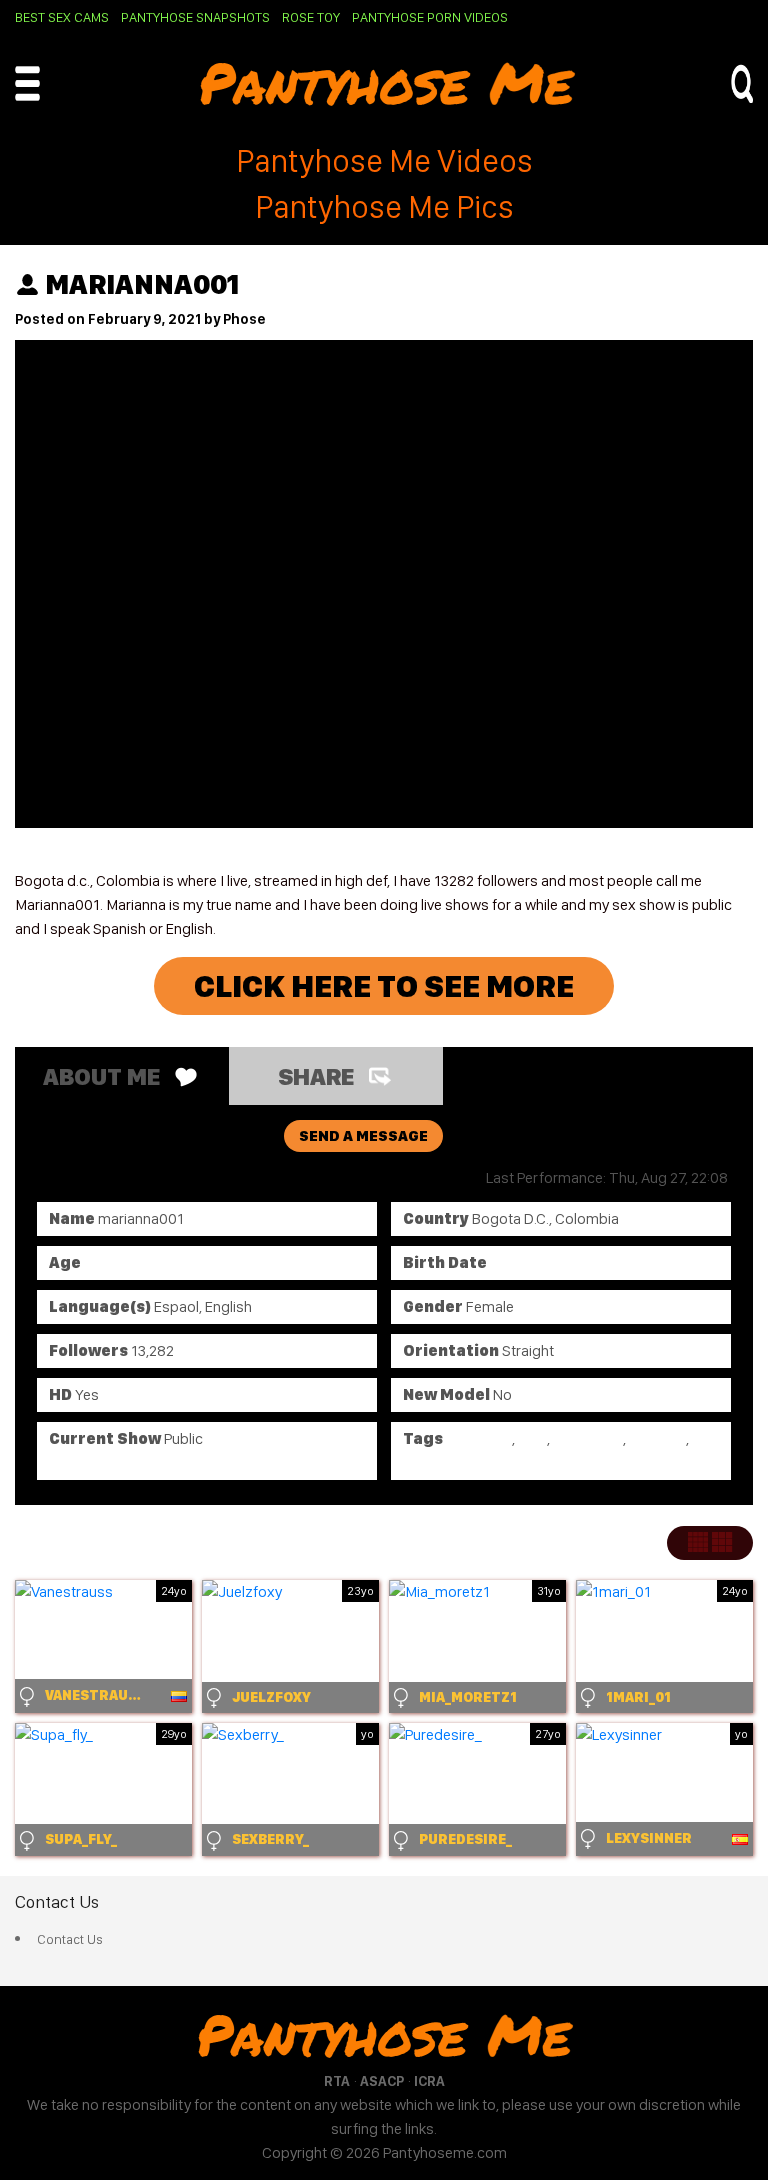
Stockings (479, 1438)
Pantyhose (588, 1438)
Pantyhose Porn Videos (430, 17)
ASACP (382, 2081)
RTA (337, 2081)
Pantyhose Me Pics (384, 207)
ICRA (429, 2081)
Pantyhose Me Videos (384, 161)
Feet (532, 1438)
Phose (244, 319)
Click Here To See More (384, 986)
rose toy (311, 17)
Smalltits (657, 1438)
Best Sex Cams (62, 17)
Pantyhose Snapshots (195, 17)
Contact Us (70, 1939)
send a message (363, 1136)
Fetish (423, 1462)
